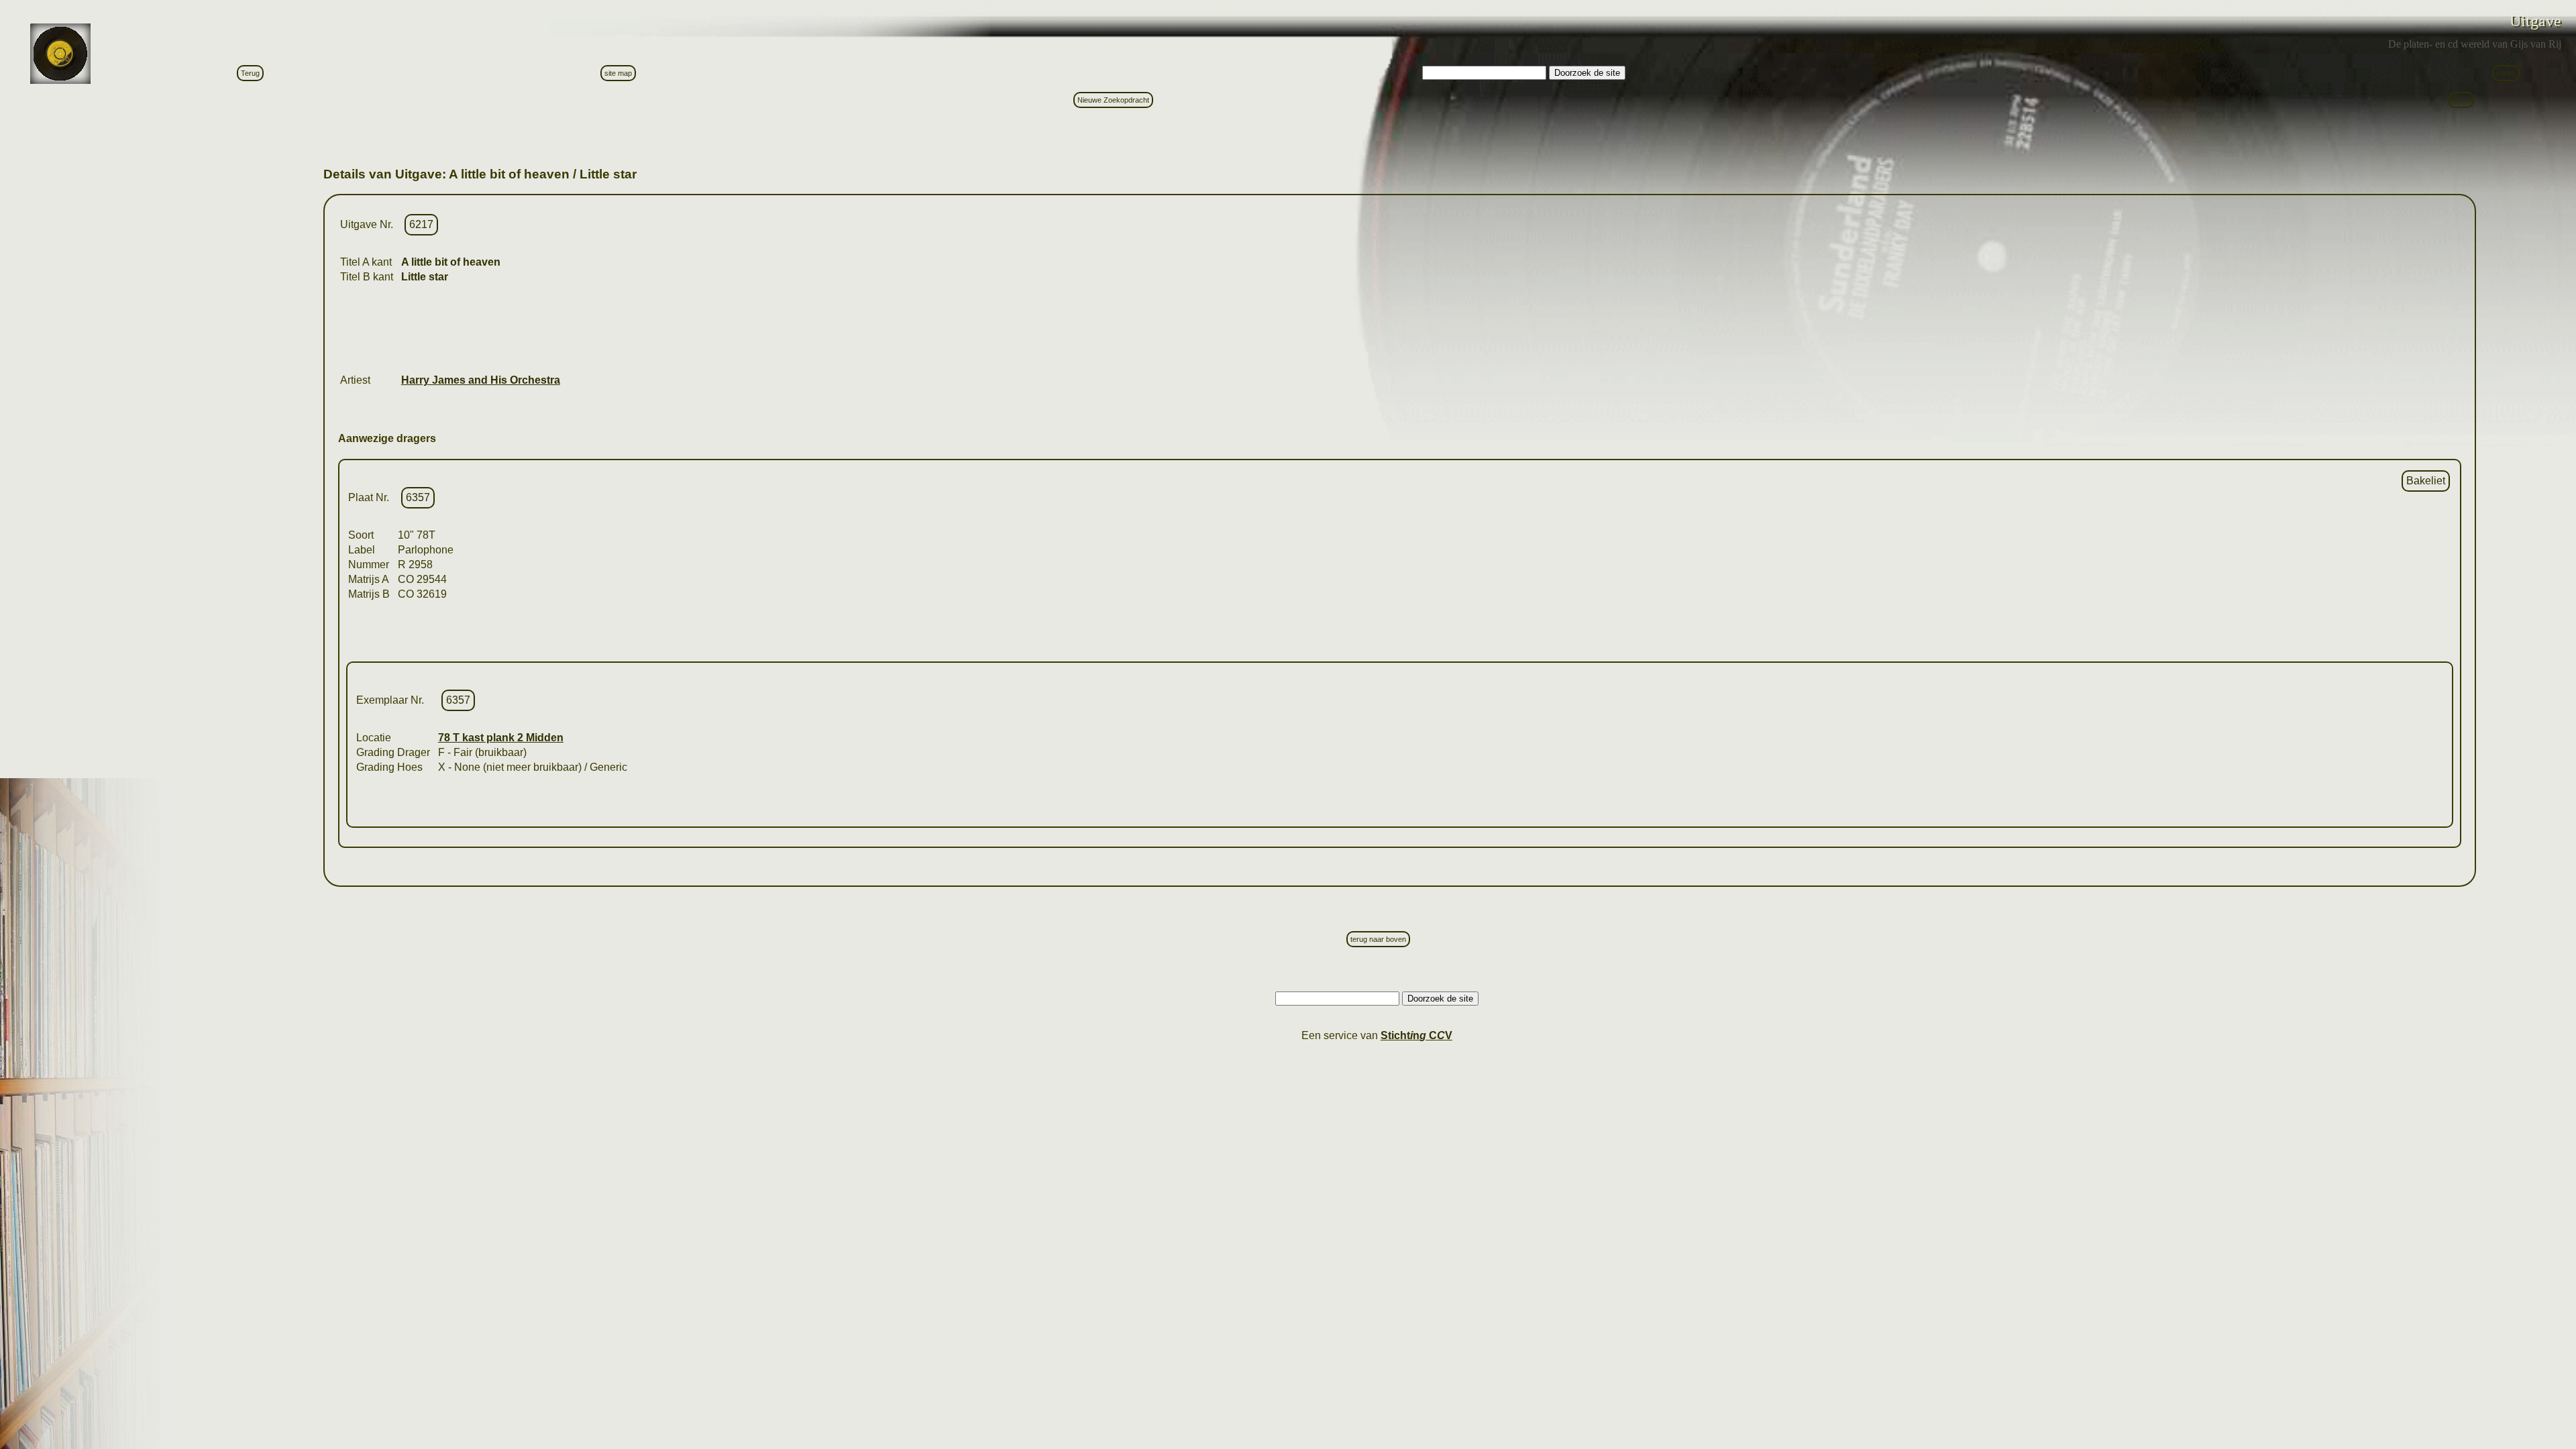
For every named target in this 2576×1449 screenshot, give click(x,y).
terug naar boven (1378, 939)
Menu (2461, 100)
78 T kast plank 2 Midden (501, 738)
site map (618, 73)
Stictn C (1416, 1035)
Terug (250, 73)
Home (2506, 73)
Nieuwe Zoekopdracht (1113, 100)
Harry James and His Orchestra (481, 380)
